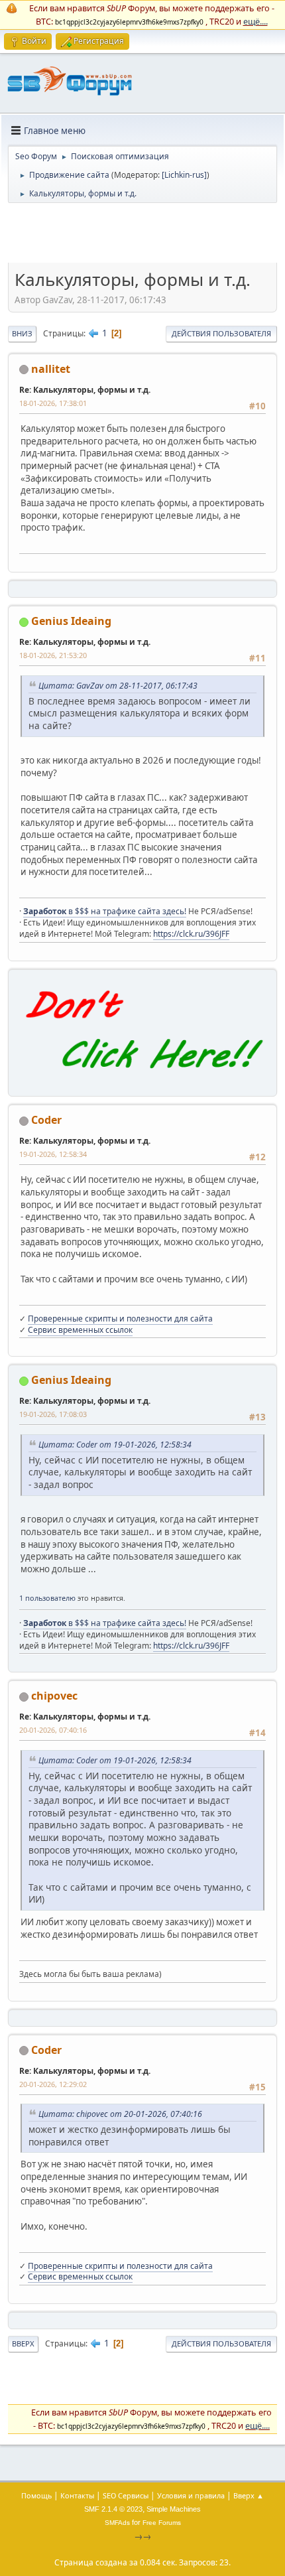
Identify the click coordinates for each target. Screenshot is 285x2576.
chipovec (54, 1696)
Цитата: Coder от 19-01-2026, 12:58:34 (115, 1445)
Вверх (23, 2343)
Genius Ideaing (71, 621)
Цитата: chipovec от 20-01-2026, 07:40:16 (120, 2114)
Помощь (36, 2495)
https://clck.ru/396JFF (191, 934)
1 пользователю (47, 1598)
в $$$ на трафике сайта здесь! (105, 911)
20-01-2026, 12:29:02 (53, 2084)
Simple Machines (174, 2509)
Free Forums (162, 2523)
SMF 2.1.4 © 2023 (113, 2509)
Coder (46, 1120)
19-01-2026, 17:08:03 (53, 1414)
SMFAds (117, 2523)
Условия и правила (191, 2495)
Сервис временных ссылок (80, 1330)
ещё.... (256, 21)
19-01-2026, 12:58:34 (53, 1154)
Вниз (22, 333)
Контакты (77, 2495)
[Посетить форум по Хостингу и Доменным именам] (142, 1081)
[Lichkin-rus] (184, 175)
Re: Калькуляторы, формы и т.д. (85, 390)
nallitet (51, 369)
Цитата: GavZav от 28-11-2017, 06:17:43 (118, 686)
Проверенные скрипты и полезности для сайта (120, 1319)
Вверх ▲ (249, 2495)
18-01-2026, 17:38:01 (53, 403)
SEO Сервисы (126, 2495)
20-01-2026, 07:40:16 (53, 1730)
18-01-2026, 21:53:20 (53, 655)
